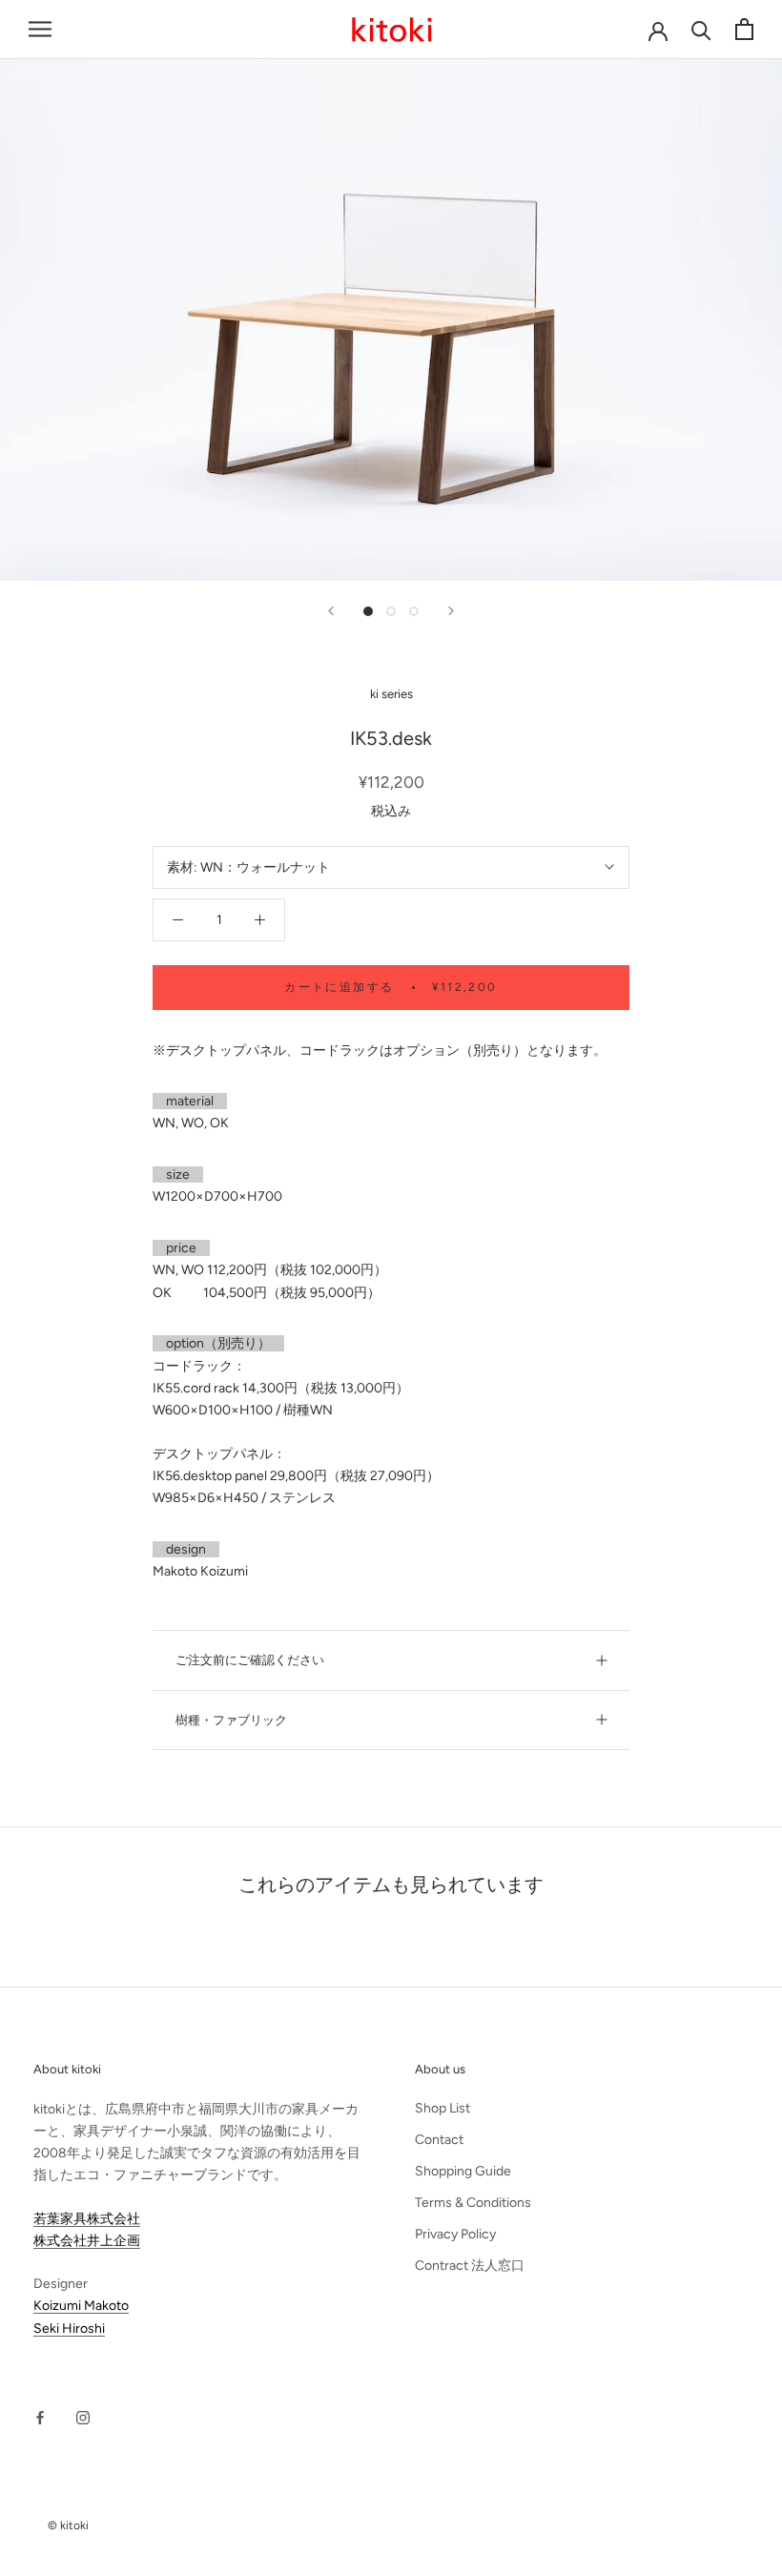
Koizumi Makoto (81, 2306)
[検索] (701, 29)
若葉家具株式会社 (87, 2219)
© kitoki (68, 2525)
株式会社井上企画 (87, 2241)
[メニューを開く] (40, 29)
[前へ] (331, 611)
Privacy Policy (455, 2234)
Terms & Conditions (473, 2203)
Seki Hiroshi (69, 2329)
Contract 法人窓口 (470, 2266)
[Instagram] (83, 2417)
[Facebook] (40, 2417)
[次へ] (451, 611)
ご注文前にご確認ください (250, 1660)
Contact (439, 2140)
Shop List (442, 2108)
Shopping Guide (463, 2171)
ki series (391, 694)
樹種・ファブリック (231, 1720)
